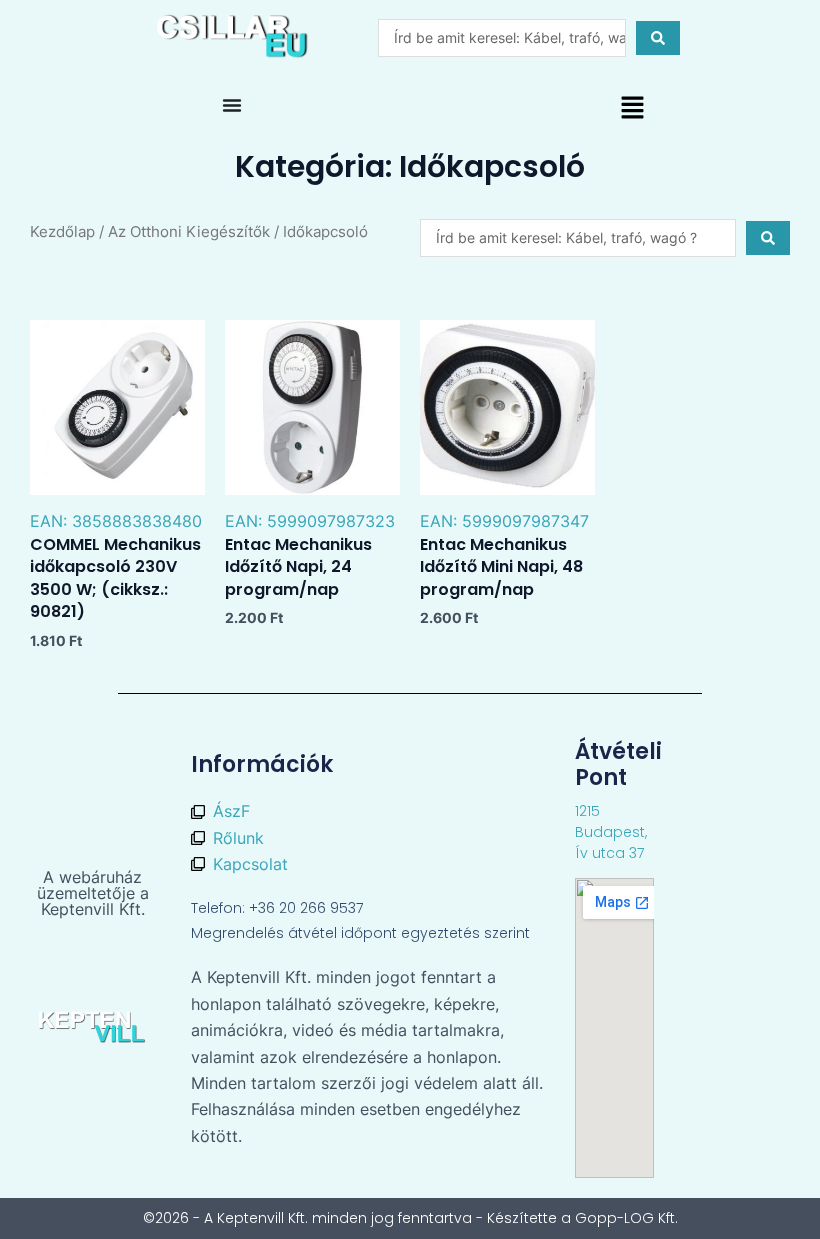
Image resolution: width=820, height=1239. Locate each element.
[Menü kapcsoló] (232, 105)
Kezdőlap (62, 232)
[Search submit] (658, 38)
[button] (632, 110)
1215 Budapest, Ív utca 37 (611, 832)
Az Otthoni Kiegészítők (189, 232)
